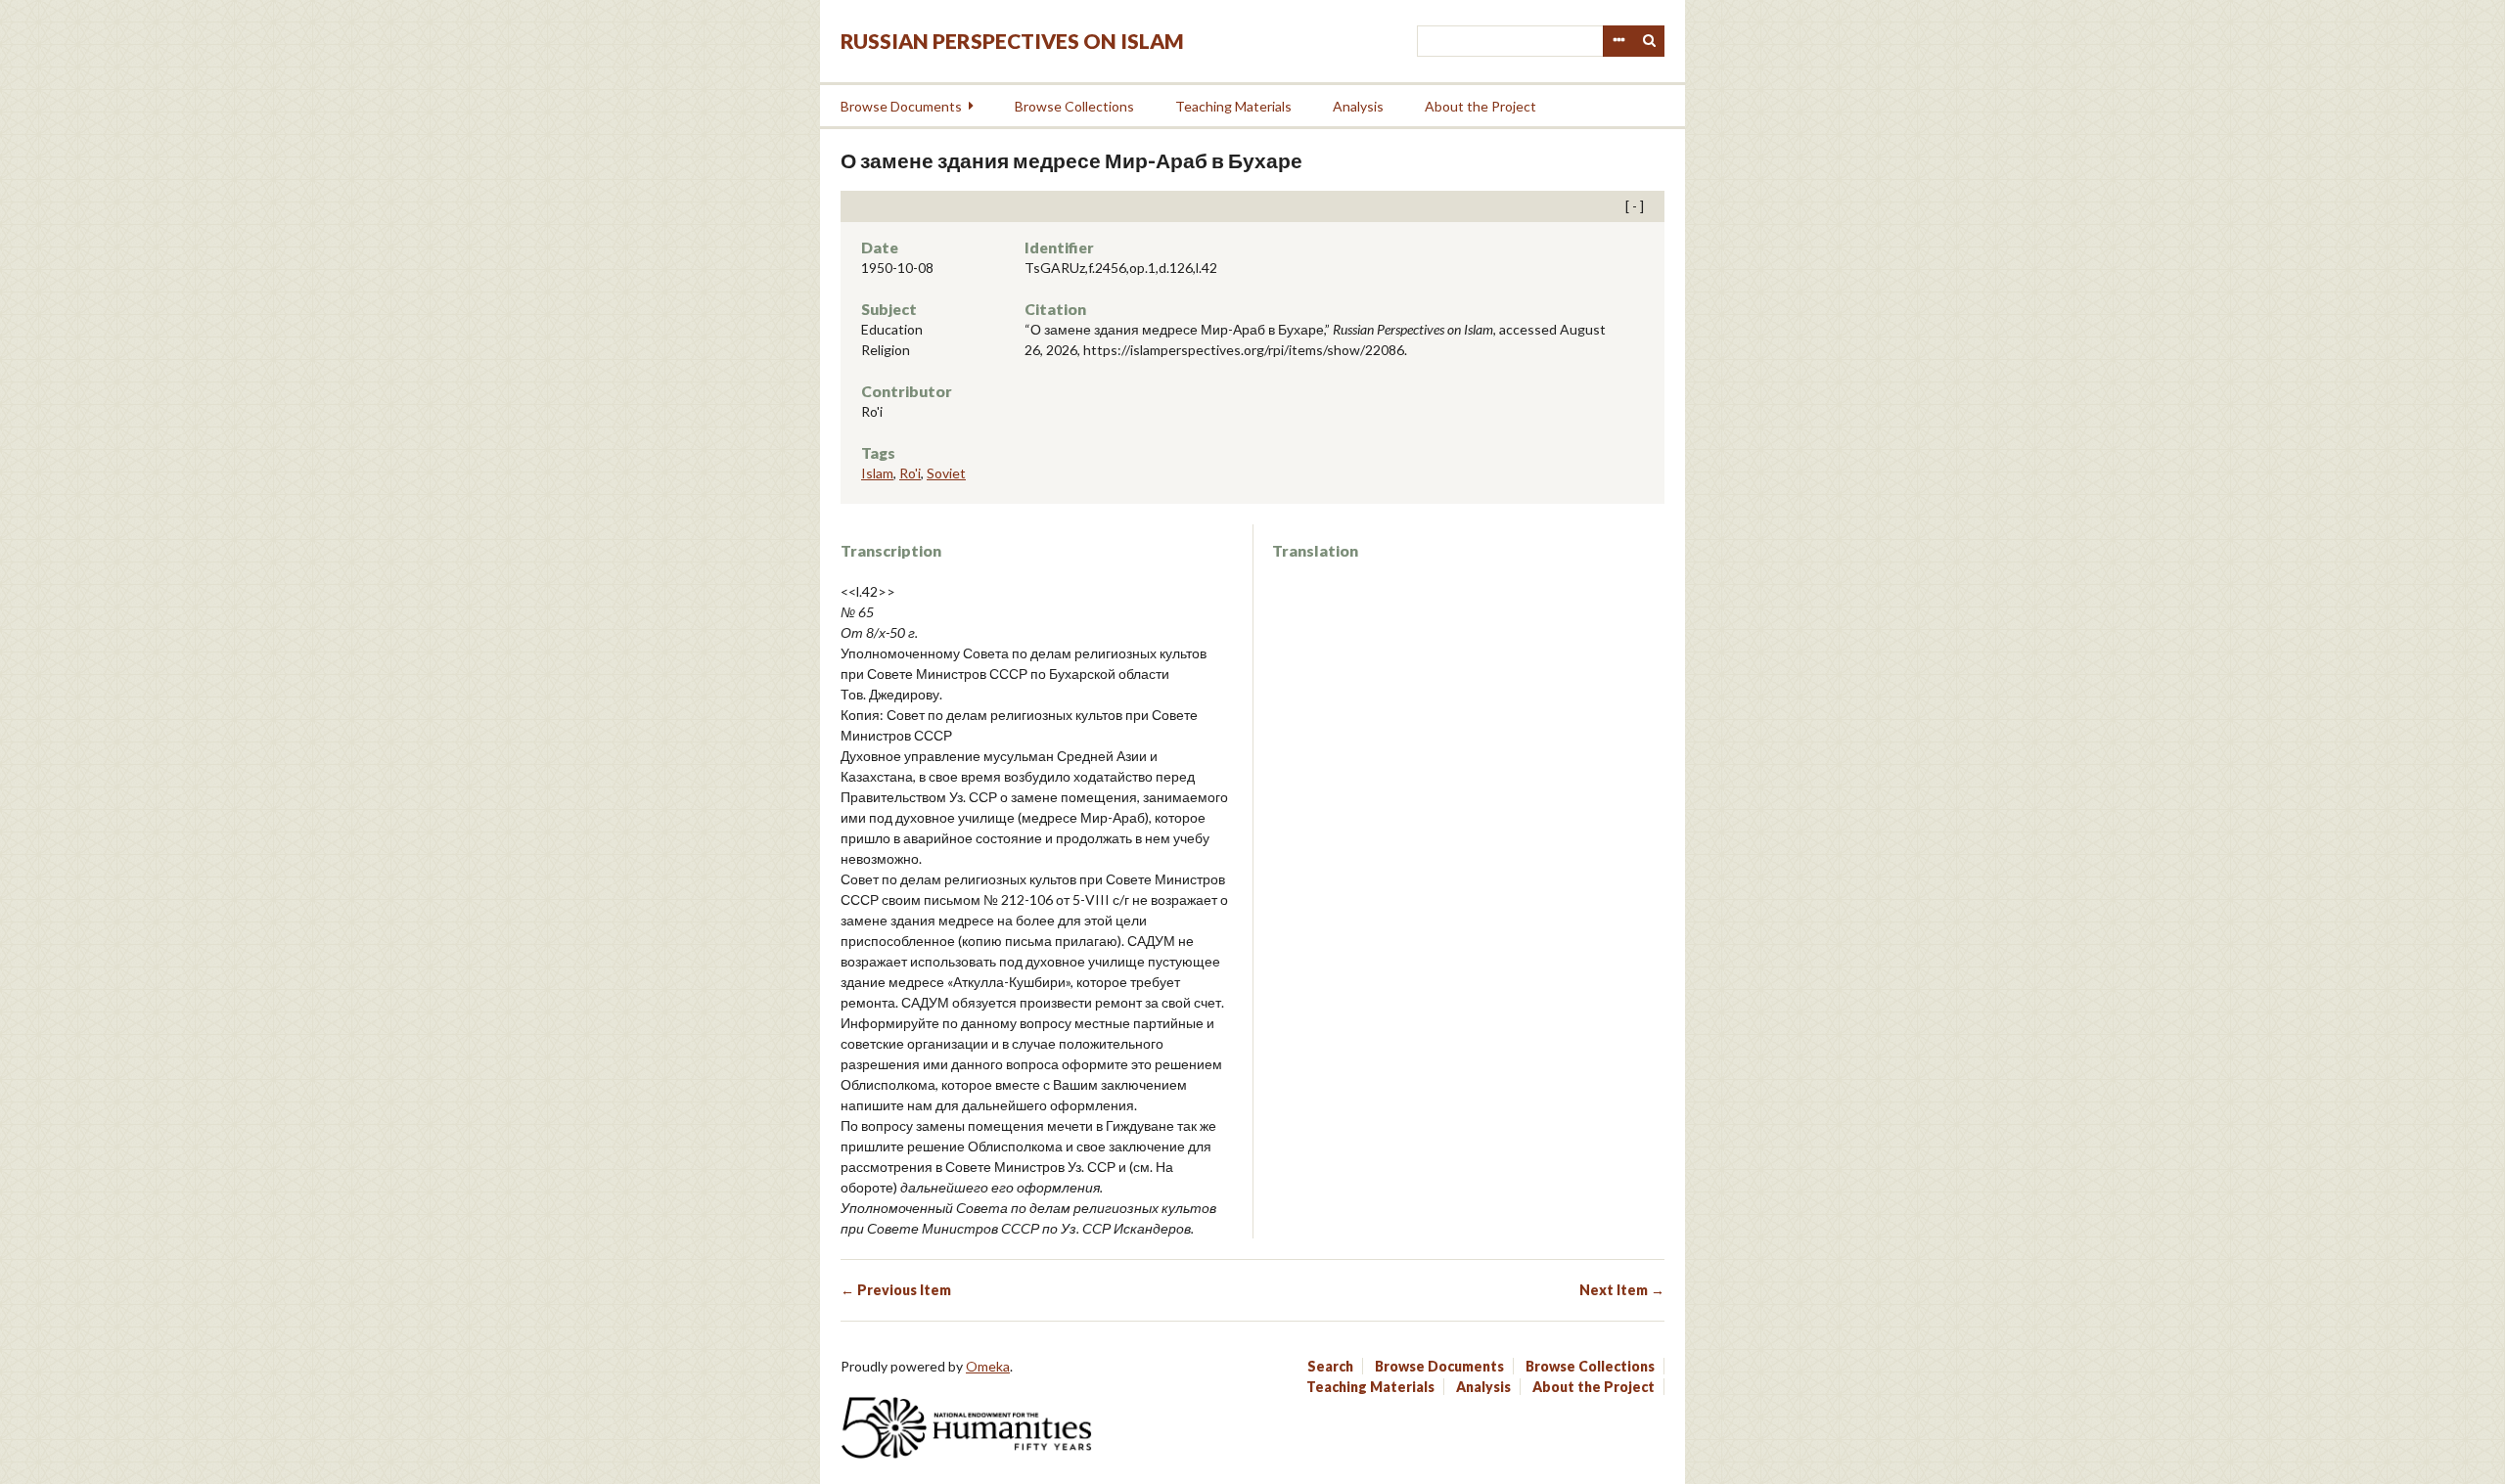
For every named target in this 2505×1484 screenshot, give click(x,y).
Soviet (946, 473)
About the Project (1480, 106)
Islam (877, 473)
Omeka (988, 1366)
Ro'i (910, 473)
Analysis (1358, 106)
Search (1650, 41)
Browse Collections (1074, 106)
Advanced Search (1618, 41)
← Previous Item (896, 1290)
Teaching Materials (1233, 106)
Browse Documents (901, 106)
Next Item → (1622, 1290)
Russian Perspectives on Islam (1012, 41)
